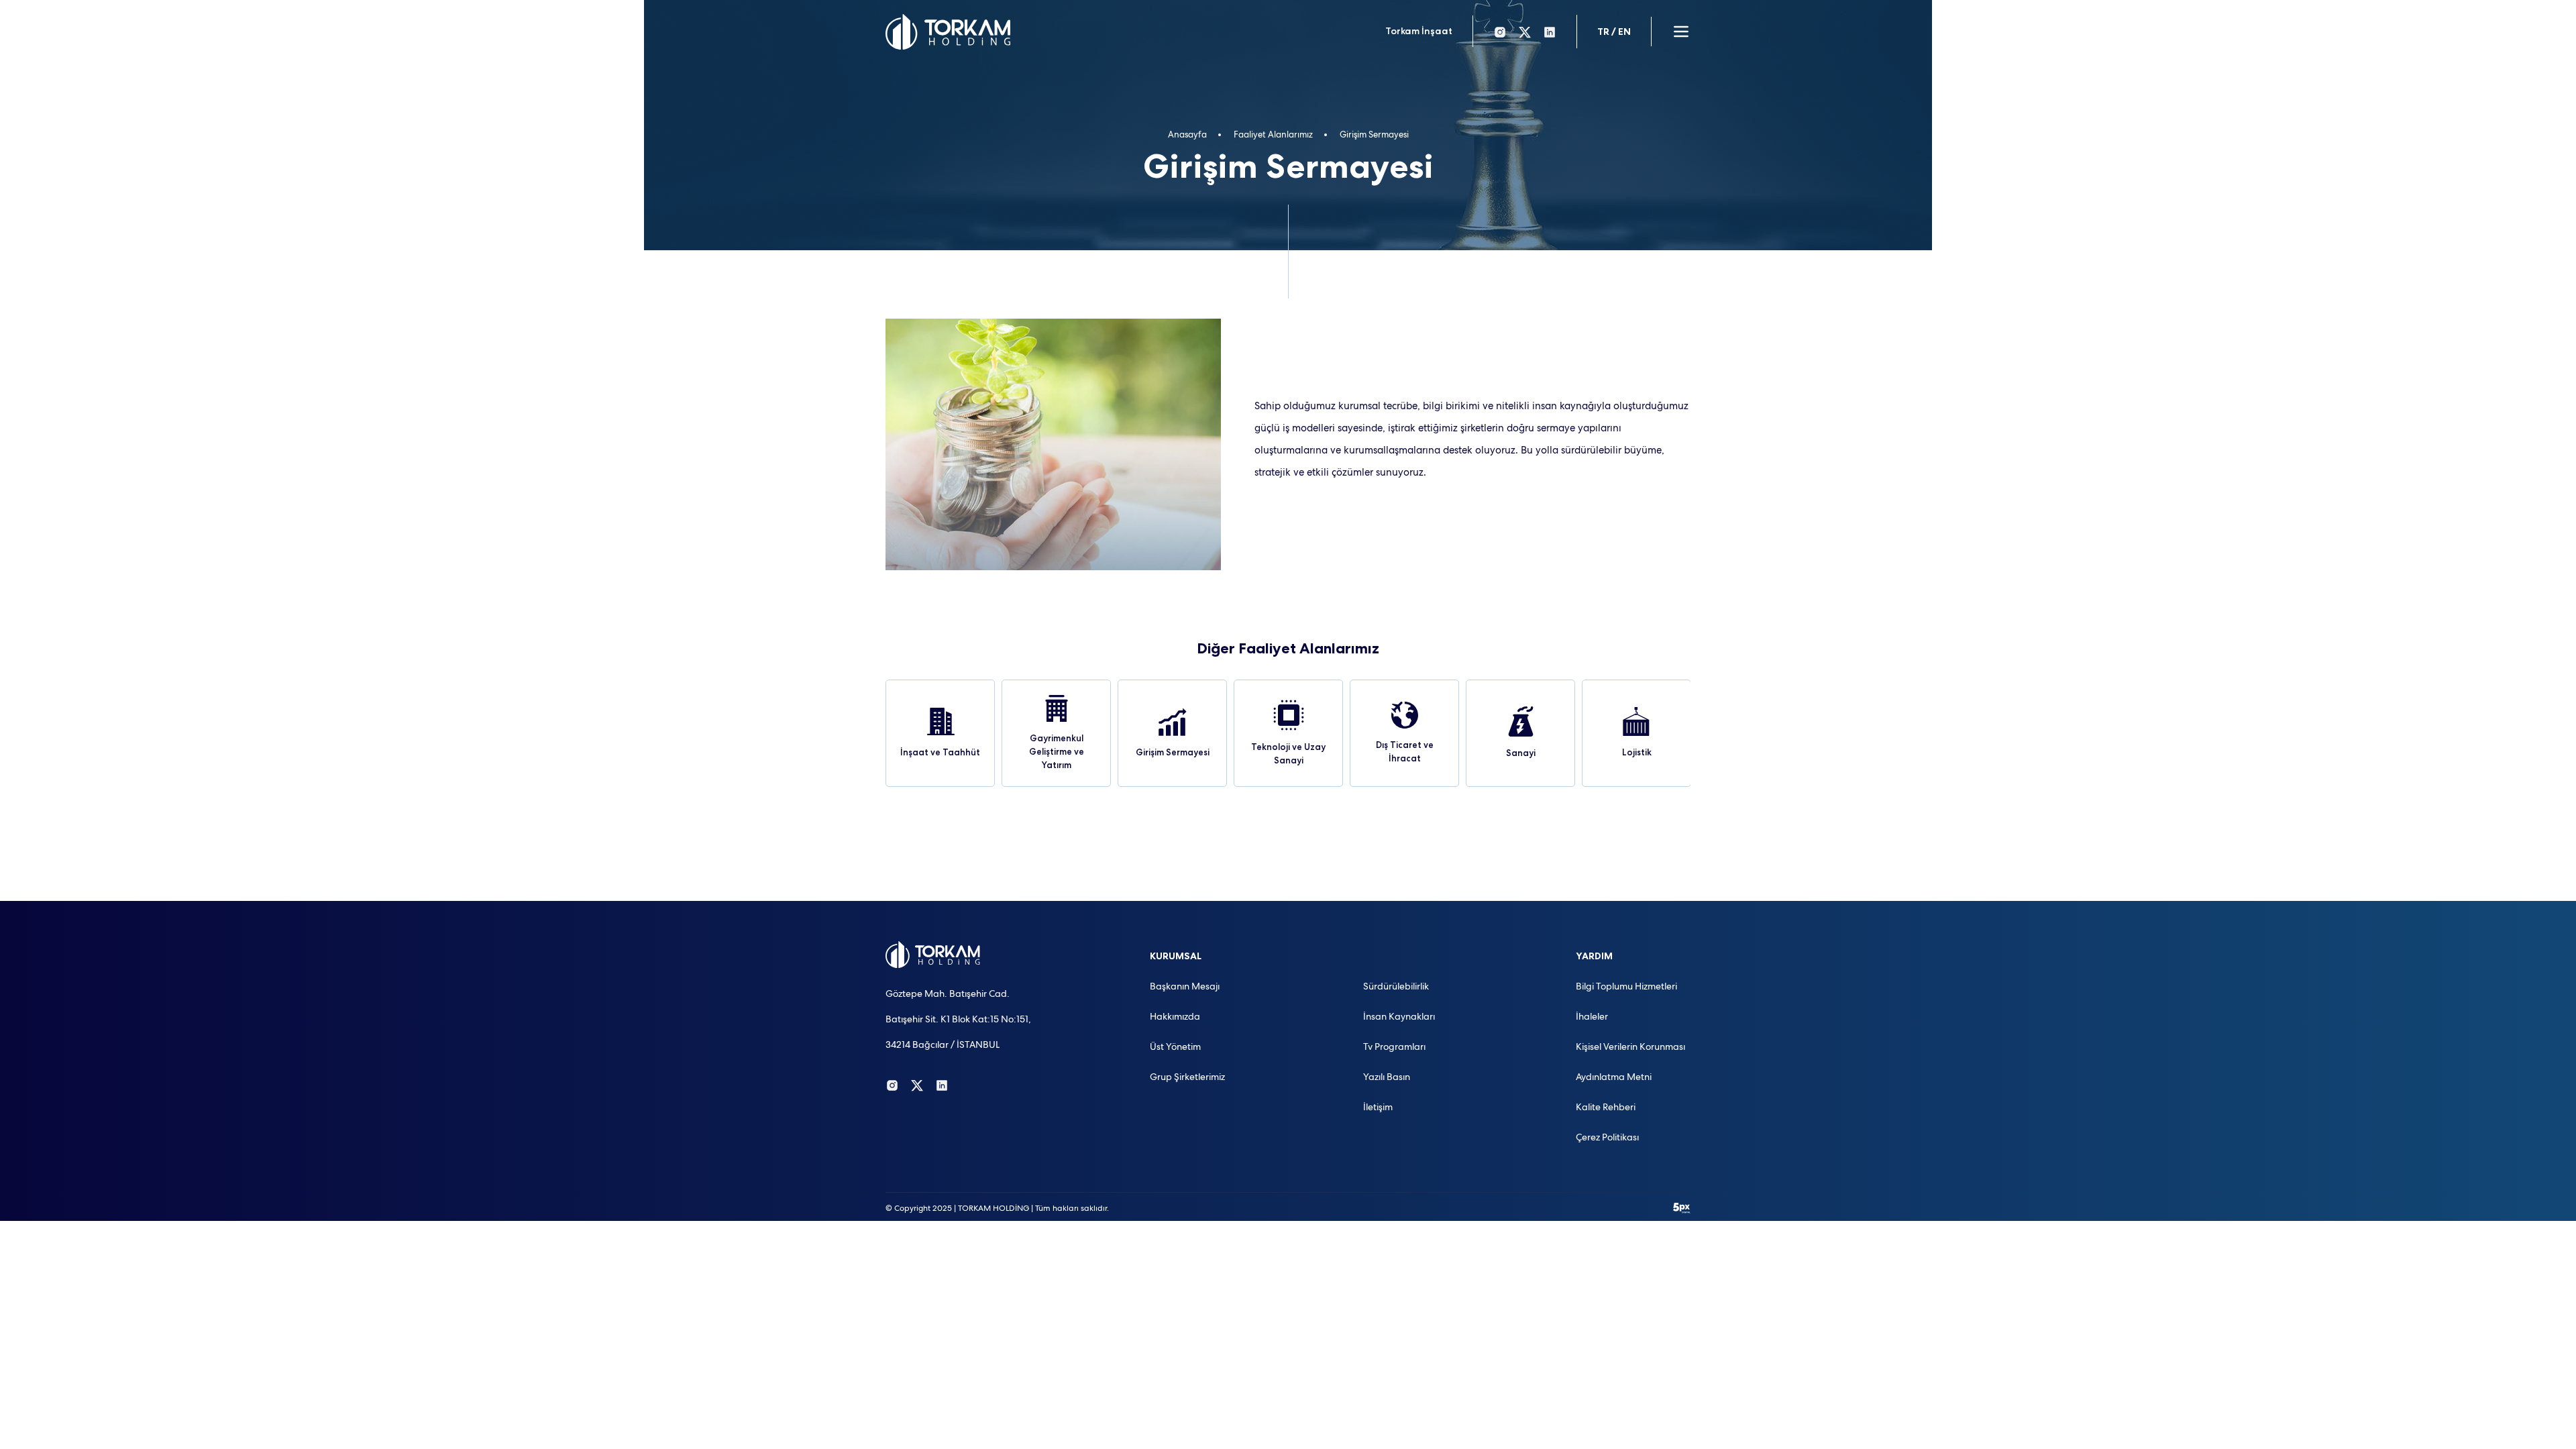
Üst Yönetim (1175, 1046)
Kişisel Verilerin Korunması (1630, 1046)
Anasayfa (1187, 135)
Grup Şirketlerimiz (1187, 1077)
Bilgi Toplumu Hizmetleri (1626, 986)
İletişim (1378, 1107)
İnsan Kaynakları (1399, 1016)
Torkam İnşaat (1419, 31)
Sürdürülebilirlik (1396, 986)
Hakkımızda (1175, 1016)
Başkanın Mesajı (1185, 986)
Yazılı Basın (1387, 1077)
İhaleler (1592, 1016)
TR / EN (1614, 32)
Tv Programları (1394, 1046)
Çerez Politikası (1607, 1137)
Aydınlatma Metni (1614, 1077)
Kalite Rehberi (1606, 1107)
